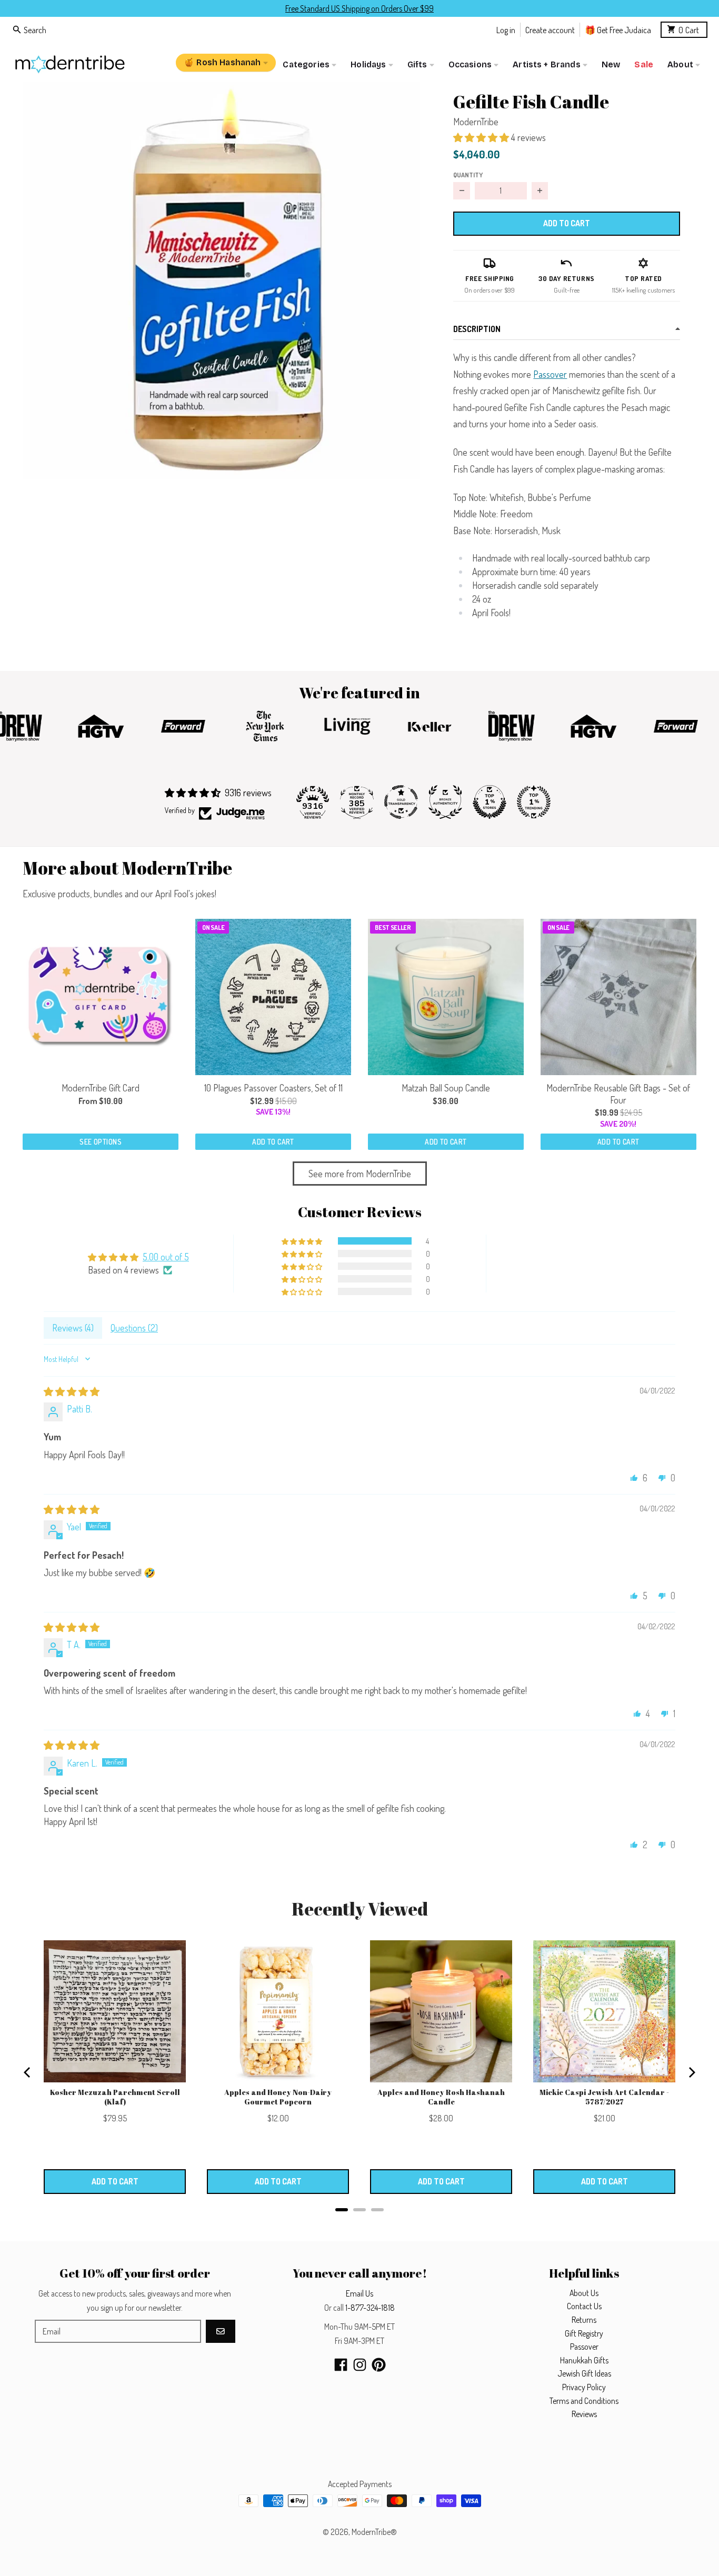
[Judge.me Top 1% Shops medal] (490, 802)
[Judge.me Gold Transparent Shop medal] (401, 802)
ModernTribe (476, 122)
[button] (221, 280)
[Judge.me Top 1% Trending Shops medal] (534, 802)
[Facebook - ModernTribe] (341, 2365)
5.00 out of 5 (166, 1257)
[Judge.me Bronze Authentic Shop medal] (445, 802)
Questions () (134, 1328)
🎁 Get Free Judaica (618, 29)
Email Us (359, 2293)
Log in (506, 29)
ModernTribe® (374, 2532)
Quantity (468, 175)
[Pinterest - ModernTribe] (379, 2365)
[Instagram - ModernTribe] (360, 2365)
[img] (72, 1391)
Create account (550, 29)
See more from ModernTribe (360, 1174)
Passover (550, 374)
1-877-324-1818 (370, 2308)
